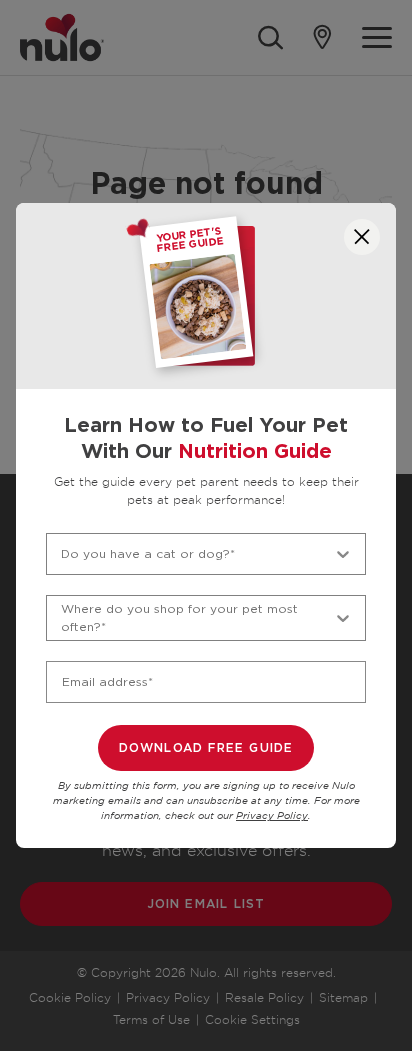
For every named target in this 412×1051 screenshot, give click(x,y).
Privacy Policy (272, 816)
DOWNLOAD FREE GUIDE (206, 748)
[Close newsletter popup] (362, 237)
